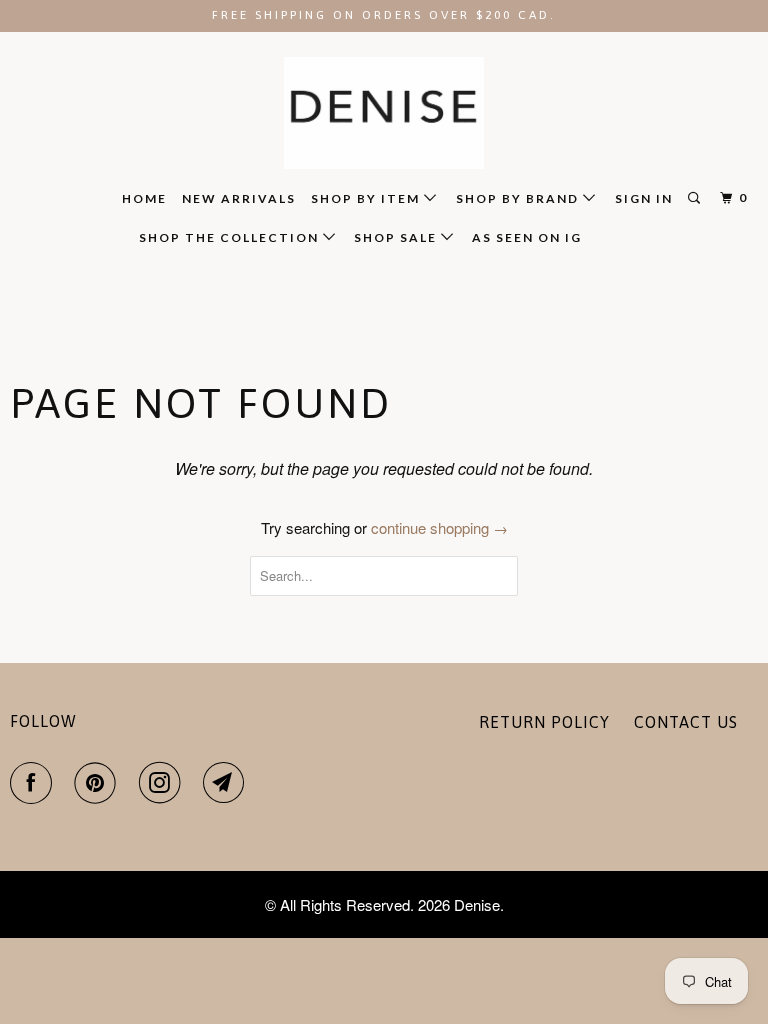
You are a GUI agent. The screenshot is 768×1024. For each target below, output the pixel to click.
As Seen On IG (527, 237)
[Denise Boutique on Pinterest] (99, 783)
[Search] (696, 198)
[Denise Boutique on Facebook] (35, 783)
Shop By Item (367, 198)
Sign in (644, 198)
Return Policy (544, 722)
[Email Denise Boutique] (228, 783)
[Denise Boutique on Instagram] (164, 783)
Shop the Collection (231, 237)
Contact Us (686, 722)
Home (144, 198)
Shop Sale (397, 237)
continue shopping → (439, 527)
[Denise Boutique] (384, 113)
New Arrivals (239, 198)
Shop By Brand (519, 198)
